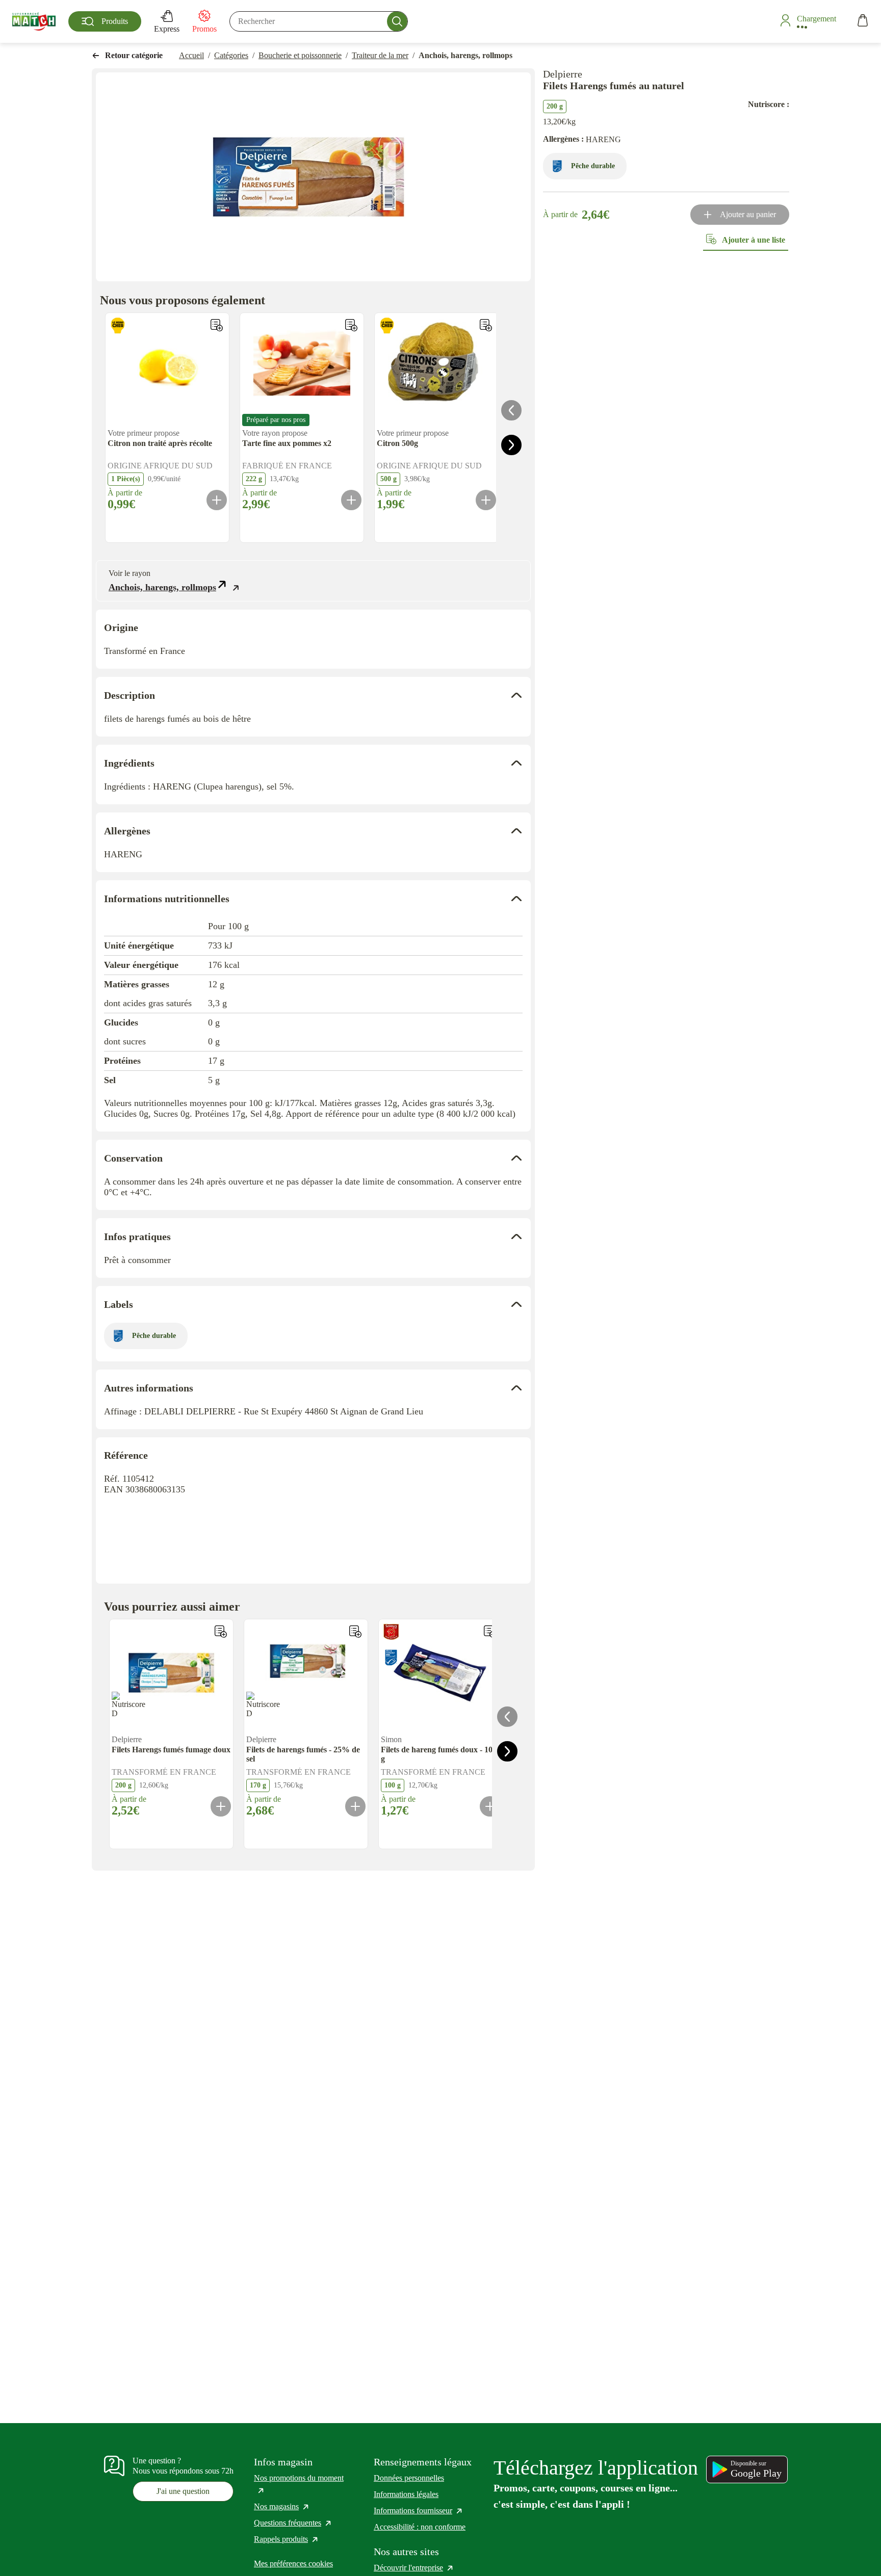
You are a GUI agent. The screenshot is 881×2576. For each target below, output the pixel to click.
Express (167, 29)
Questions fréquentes (293, 2523)
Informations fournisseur (419, 2511)
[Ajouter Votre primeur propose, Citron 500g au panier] (486, 500)
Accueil (191, 55)
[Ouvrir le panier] (863, 22)
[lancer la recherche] (397, 21)
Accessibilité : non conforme (420, 2527)
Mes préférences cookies (293, 2564)
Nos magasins (282, 2506)
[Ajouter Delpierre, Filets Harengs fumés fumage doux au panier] (221, 1806)
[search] (319, 21)
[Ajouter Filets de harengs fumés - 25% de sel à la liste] (355, 1632)
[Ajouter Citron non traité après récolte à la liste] (217, 325)
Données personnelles (409, 2478)
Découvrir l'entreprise (414, 2568)
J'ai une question (183, 2491)
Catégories (231, 55)
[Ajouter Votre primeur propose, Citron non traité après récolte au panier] (217, 500)
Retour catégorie (134, 55)
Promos (204, 29)
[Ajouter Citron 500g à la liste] (486, 325)
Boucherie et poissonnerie (300, 55)
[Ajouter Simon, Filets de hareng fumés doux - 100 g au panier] (490, 1806)
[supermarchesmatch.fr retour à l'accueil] (34, 21)
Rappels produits (287, 2539)
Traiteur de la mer (380, 55)
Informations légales (406, 2494)
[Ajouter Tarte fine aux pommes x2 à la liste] (351, 325)
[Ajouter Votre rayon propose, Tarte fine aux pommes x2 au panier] (351, 500)
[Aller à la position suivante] (511, 445)
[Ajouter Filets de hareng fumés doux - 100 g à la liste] (490, 1632)
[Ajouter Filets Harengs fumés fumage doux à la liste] (221, 1632)
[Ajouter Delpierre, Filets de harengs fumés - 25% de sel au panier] (355, 1806)
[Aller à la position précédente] (511, 410)
